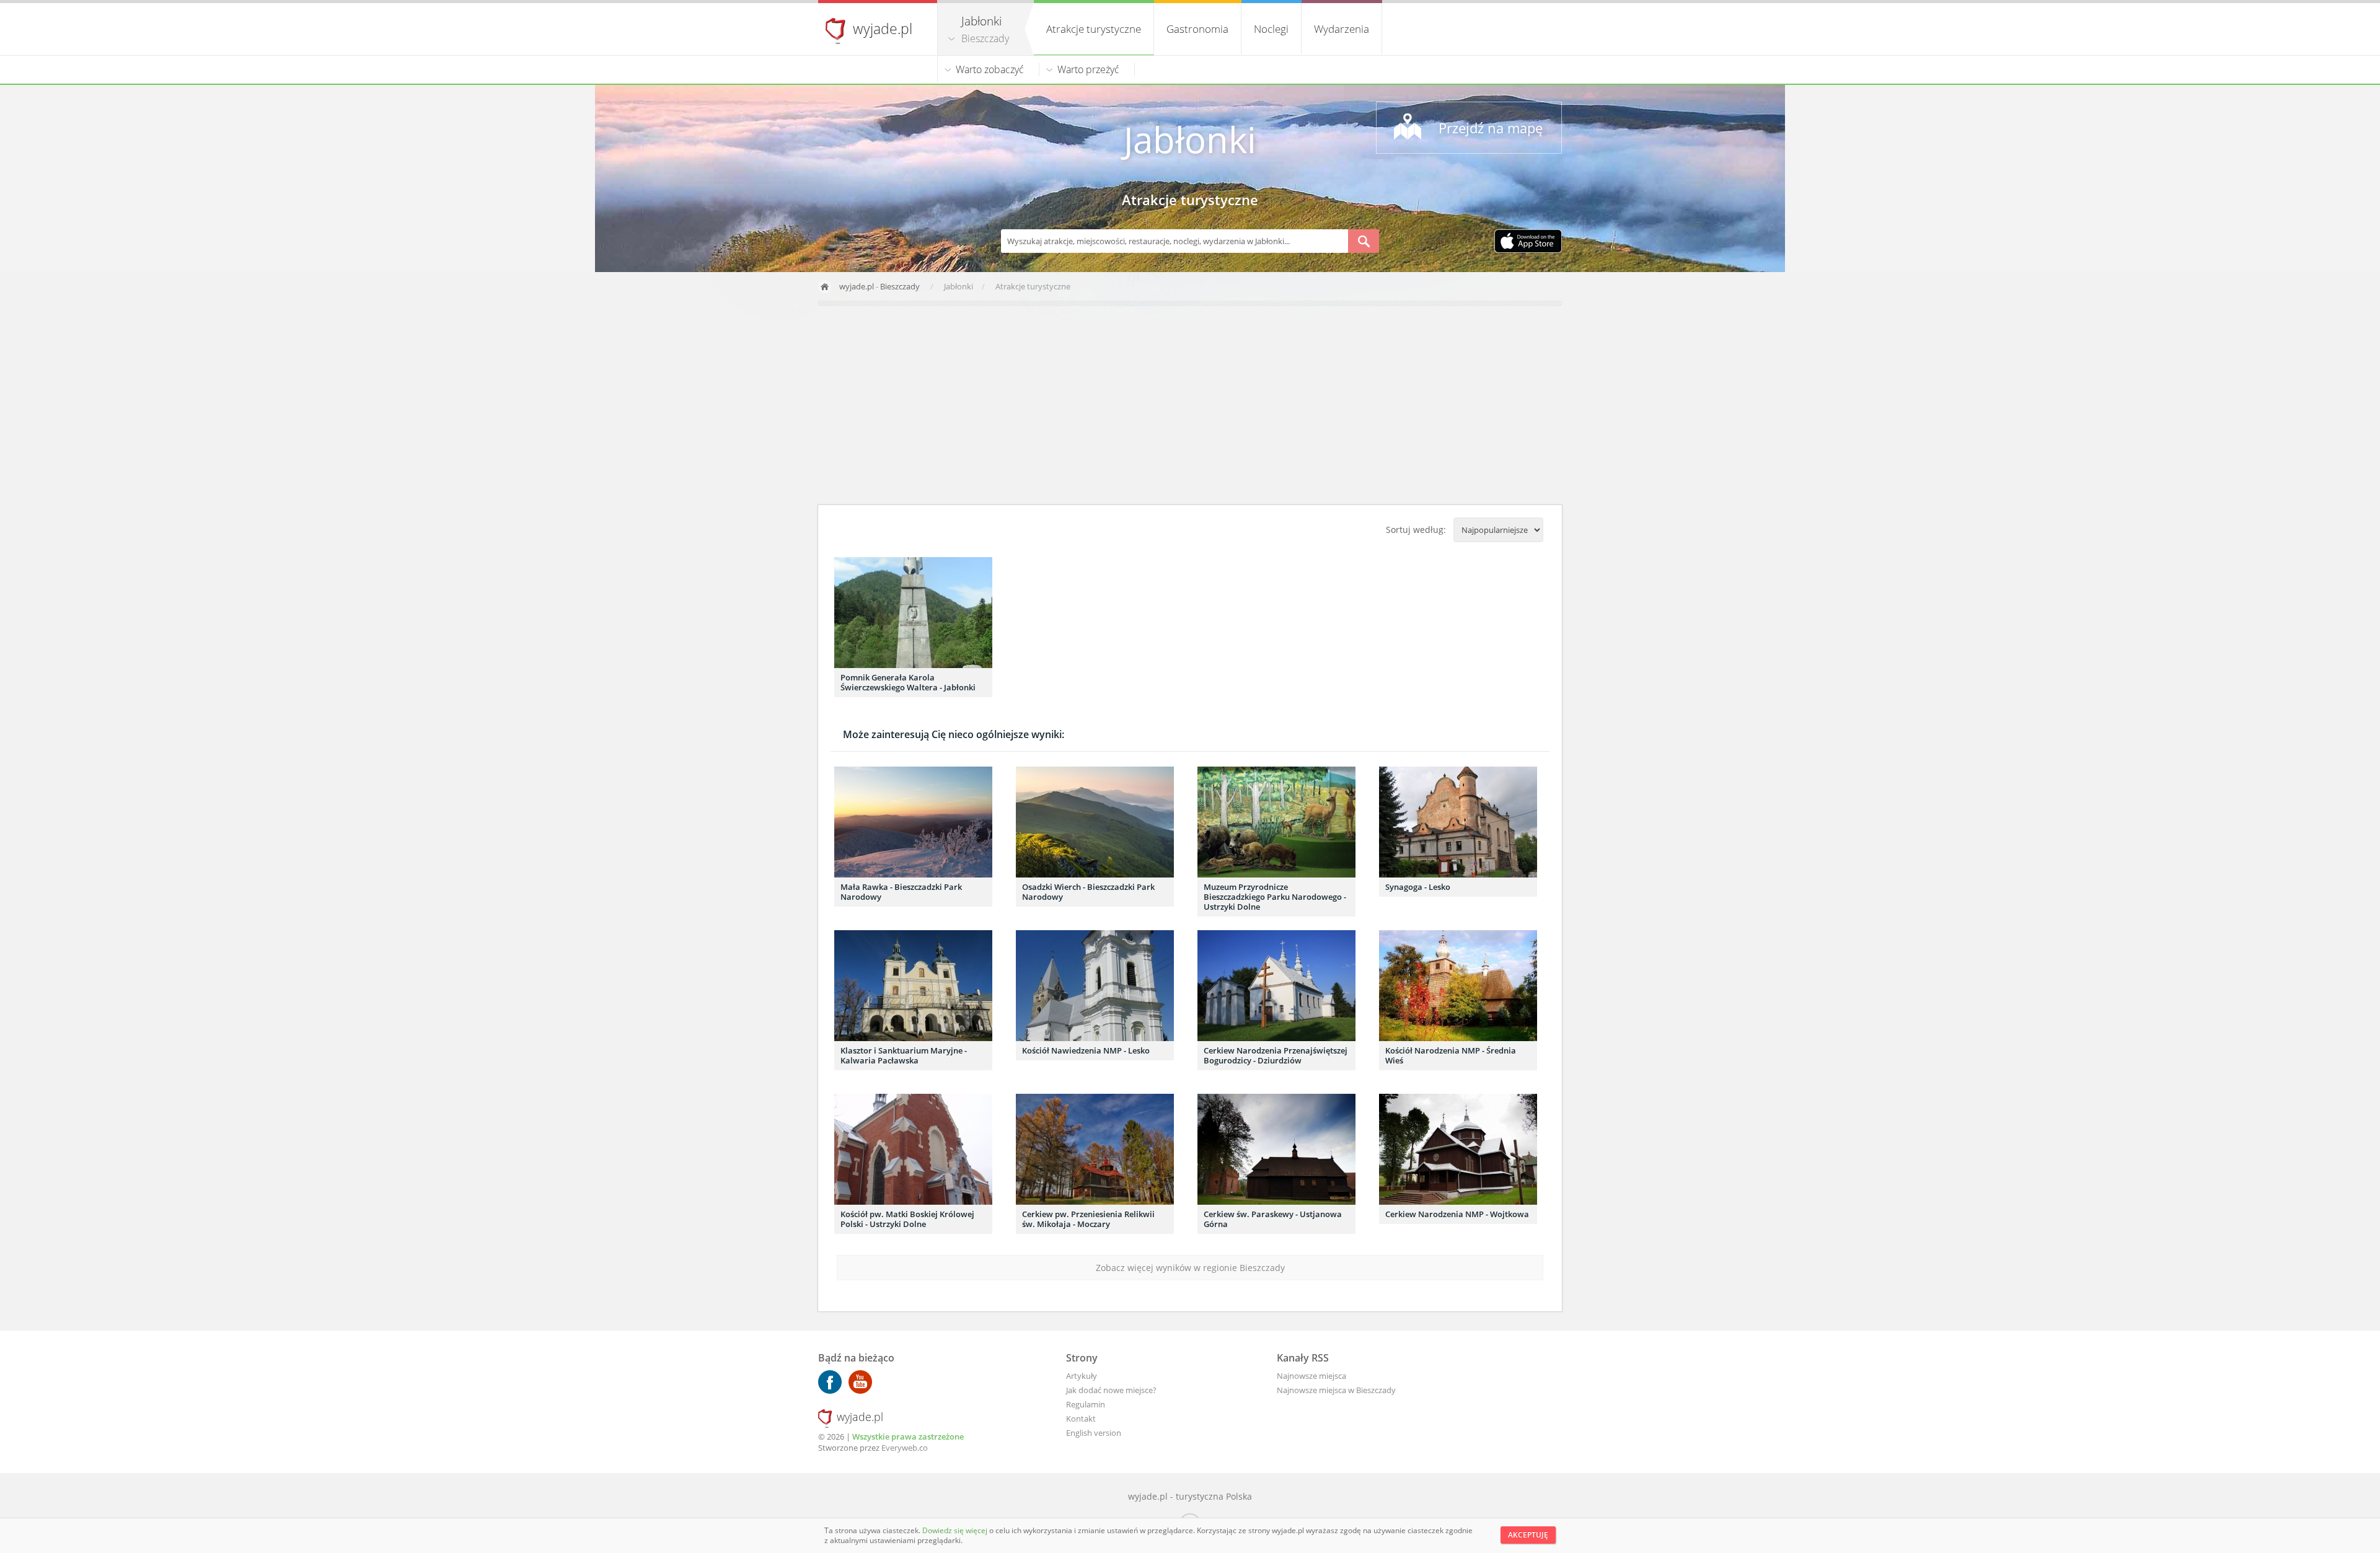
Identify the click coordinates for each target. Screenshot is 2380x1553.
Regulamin (1086, 1404)
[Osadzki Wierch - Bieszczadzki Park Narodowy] (1095, 822)
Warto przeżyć (1088, 69)
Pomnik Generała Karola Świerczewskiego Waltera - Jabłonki (908, 682)
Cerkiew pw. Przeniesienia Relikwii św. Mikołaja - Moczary (1088, 1219)
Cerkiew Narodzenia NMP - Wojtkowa (1457, 1214)
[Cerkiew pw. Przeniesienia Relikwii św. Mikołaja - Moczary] (1095, 1149)
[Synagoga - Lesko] (1458, 822)
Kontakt (1081, 1419)
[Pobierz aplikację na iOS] (1528, 242)
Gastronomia (1197, 29)
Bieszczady (985, 38)
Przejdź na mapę (1491, 128)
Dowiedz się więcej (956, 1530)
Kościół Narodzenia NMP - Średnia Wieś (1451, 1055)
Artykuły (1082, 1376)
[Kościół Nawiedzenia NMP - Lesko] (1095, 986)
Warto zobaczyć (990, 69)
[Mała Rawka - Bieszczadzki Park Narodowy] (913, 822)
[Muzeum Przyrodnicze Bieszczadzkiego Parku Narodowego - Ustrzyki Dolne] (1276, 822)
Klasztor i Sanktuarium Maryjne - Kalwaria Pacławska (904, 1055)
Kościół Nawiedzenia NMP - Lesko (1086, 1050)
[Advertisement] (1190, 405)
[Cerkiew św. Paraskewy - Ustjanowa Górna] (1276, 1149)
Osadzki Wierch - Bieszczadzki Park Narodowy (1088, 892)
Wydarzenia (1342, 29)
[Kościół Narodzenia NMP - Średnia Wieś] (1458, 986)
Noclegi (1271, 29)
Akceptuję (1528, 1535)
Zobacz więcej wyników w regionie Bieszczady (1190, 1268)
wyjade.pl (883, 29)
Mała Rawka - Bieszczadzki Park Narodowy (901, 892)
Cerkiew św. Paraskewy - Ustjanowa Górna (1273, 1219)
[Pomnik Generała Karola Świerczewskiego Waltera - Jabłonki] (913, 613)
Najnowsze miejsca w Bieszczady (1336, 1390)
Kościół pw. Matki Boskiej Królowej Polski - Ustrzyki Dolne (907, 1219)
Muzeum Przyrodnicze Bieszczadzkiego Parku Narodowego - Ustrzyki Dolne (1275, 897)
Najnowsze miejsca (1311, 1376)
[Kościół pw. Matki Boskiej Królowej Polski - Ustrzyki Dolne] (913, 1149)
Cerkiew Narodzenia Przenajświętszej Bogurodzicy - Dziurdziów (1276, 1055)
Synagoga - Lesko (1418, 887)
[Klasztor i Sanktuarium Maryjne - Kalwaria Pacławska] (913, 986)
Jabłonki (1190, 139)
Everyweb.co (905, 1448)
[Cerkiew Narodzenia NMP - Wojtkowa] (1458, 1149)
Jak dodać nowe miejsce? (1111, 1390)
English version (1094, 1433)
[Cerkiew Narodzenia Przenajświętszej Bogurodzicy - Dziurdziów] (1276, 986)
